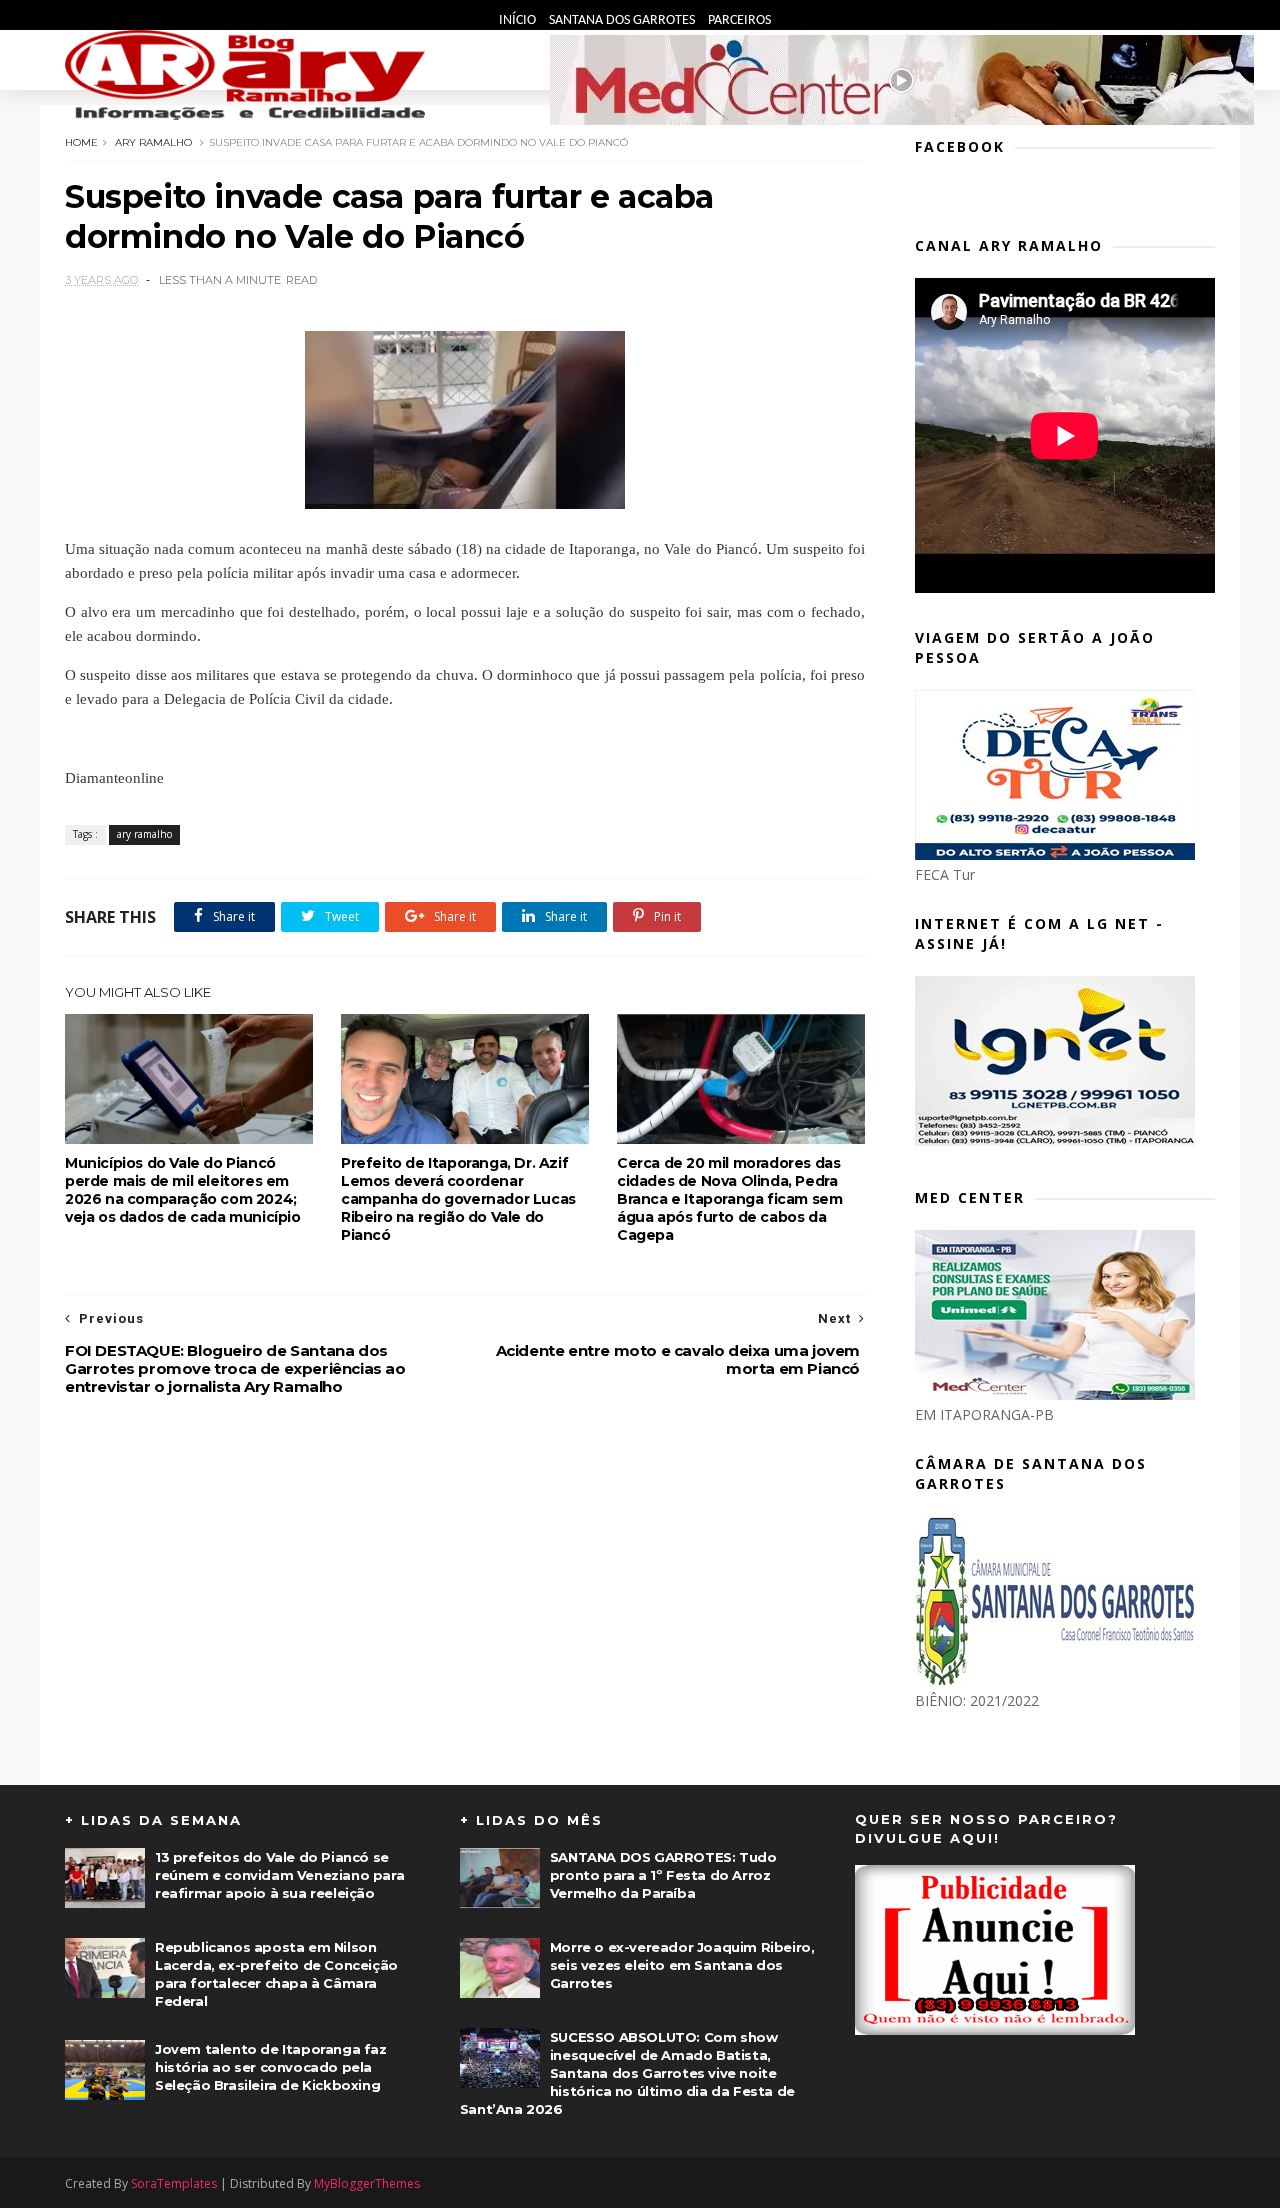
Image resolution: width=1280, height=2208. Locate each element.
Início (519, 20)
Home (81, 142)
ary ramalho (153, 142)
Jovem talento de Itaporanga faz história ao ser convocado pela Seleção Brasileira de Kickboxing (271, 2067)
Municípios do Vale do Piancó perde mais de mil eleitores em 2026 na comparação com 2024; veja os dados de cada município (183, 1190)
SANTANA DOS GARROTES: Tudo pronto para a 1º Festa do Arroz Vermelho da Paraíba (663, 1875)
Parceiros (739, 20)
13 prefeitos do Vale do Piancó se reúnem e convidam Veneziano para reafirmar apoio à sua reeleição (279, 1875)
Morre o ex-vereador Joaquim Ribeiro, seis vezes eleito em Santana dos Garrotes (682, 1965)
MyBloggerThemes (367, 2183)
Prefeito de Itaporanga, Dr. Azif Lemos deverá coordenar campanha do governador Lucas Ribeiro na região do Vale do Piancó (458, 1199)
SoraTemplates (174, 2183)
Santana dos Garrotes (623, 20)
